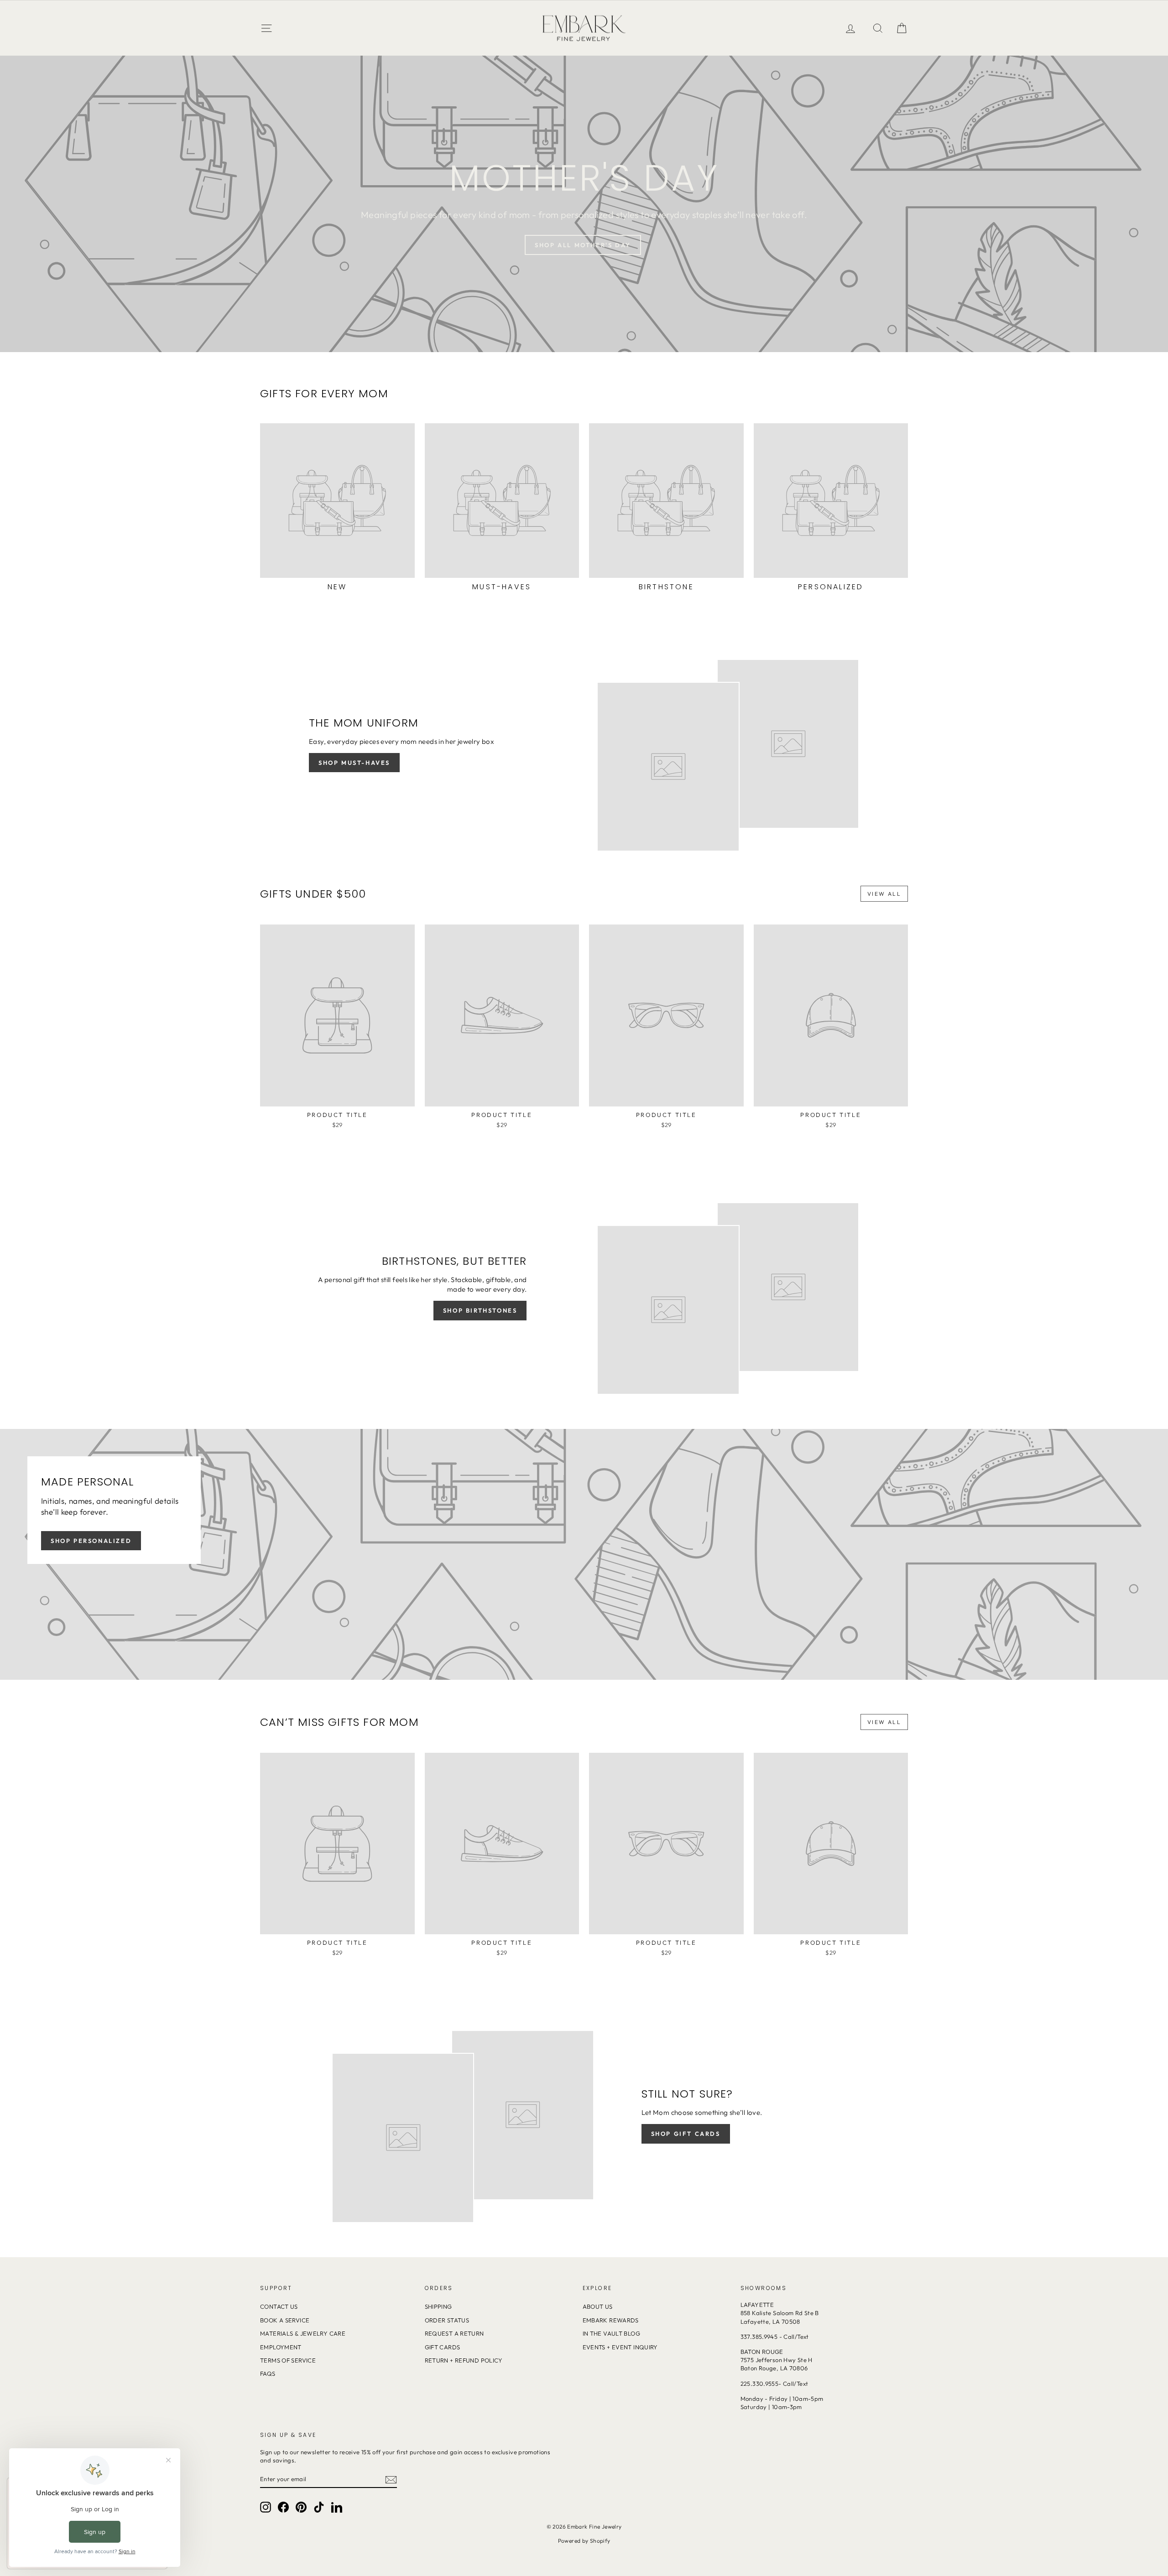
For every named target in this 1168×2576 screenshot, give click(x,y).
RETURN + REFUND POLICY (464, 2360)
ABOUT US (598, 2306)
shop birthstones (480, 1310)
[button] (902, 28)
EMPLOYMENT (281, 2347)
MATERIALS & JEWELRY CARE (303, 2333)
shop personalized (91, 1541)
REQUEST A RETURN (454, 2333)
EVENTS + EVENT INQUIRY (620, 2347)
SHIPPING (438, 2306)
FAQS (268, 2373)
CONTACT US (279, 2306)
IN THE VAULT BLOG (611, 2333)
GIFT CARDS (443, 2347)
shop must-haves (354, 763)
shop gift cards (686, 2134)
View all (884, 894)
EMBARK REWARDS (611, 2320)
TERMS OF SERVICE (288, 2360)
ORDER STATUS (447, 2320)
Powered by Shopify (584, 2541)
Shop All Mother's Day (583, 245)
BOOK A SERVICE (285, 2320)
